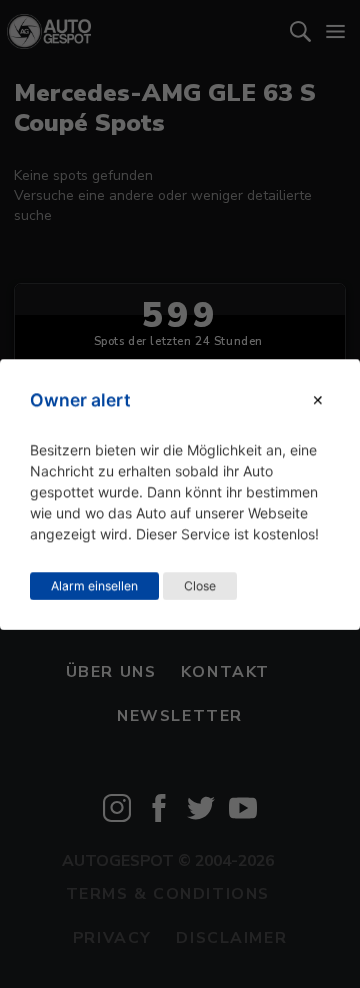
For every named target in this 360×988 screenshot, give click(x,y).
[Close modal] (318, 399)
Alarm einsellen (94, 584)
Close (200, 584)
